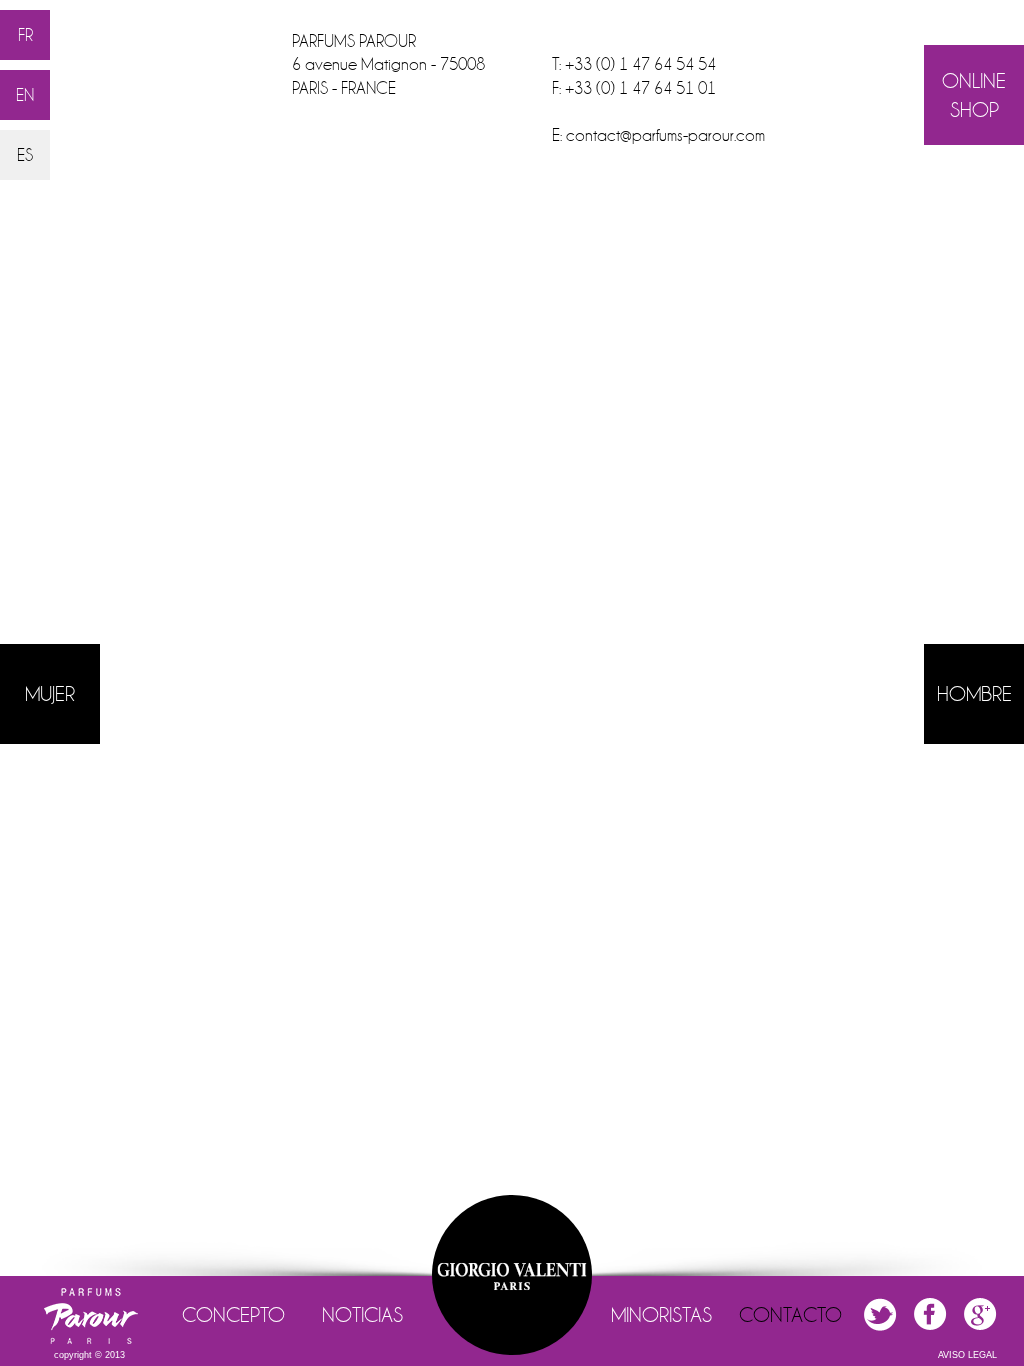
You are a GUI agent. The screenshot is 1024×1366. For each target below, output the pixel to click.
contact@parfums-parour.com (665, 135)
